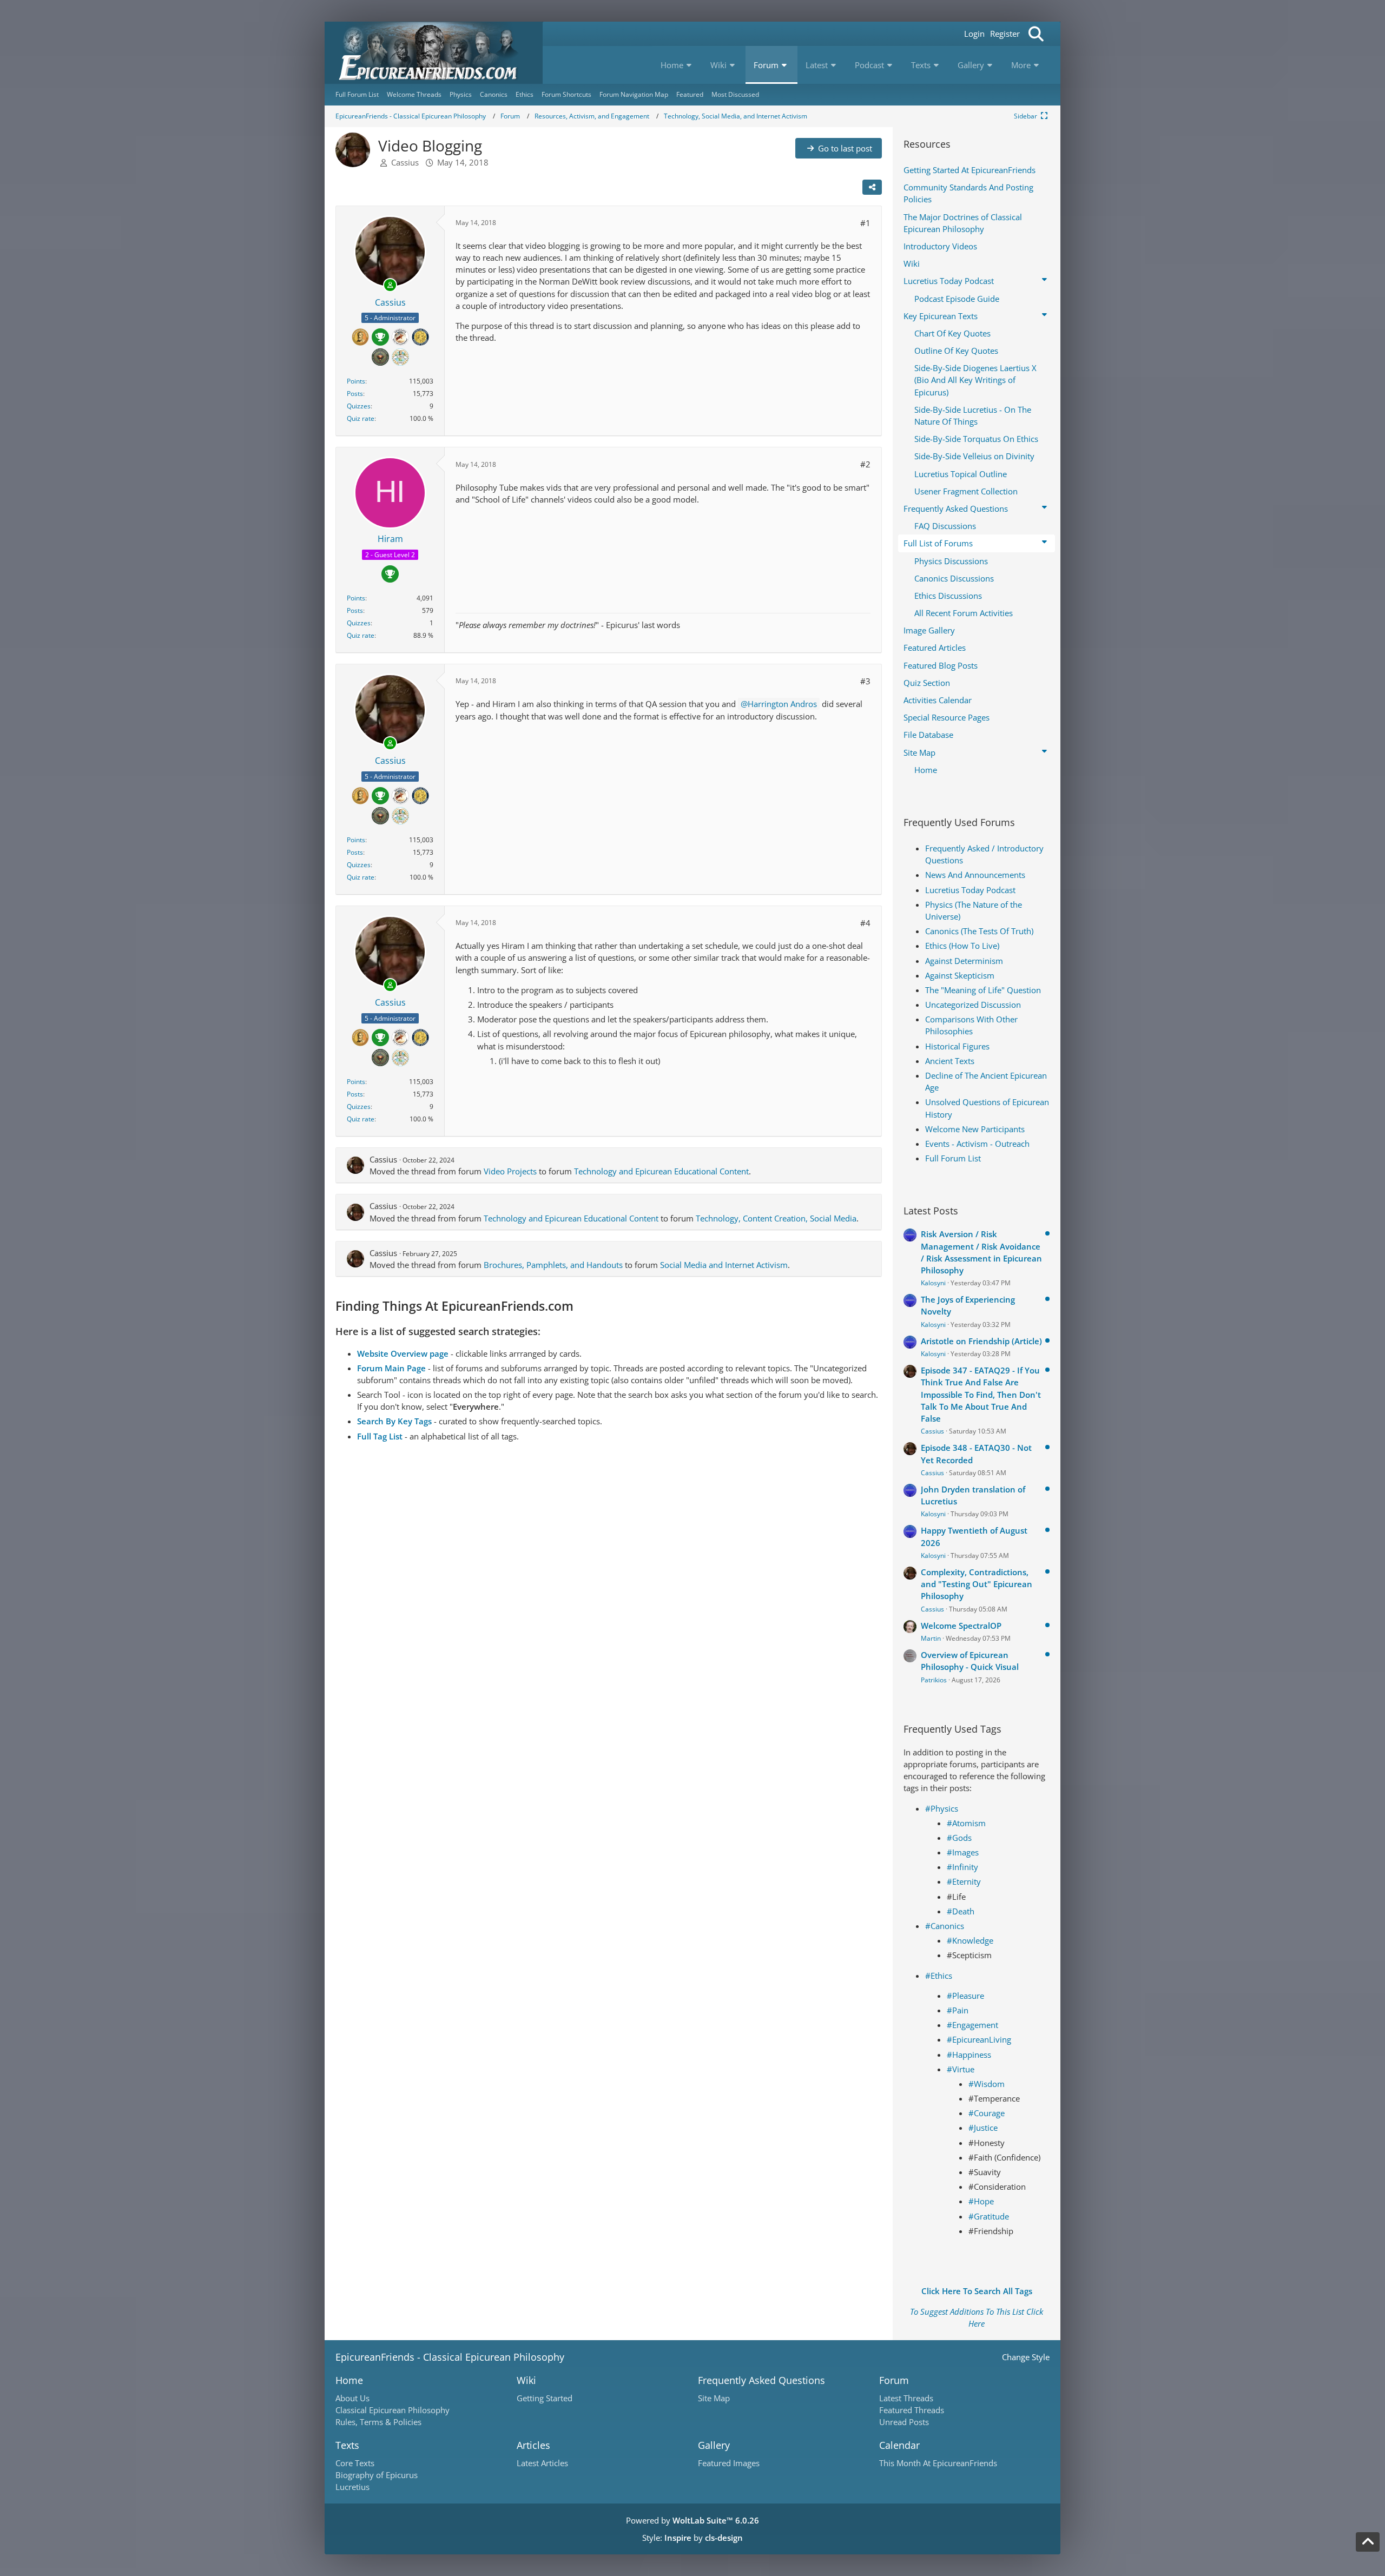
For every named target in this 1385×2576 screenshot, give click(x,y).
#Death (961, 1911)
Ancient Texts (950, 1061)
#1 (865, 223)
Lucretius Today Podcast (970, 890)
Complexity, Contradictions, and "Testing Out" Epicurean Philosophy (977, 1584)
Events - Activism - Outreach (977, 1144)
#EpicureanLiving (979, 2039)
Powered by (692, 2520)
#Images (963, 1852)
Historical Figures (957, 1046)
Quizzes (359, 406)
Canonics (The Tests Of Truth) (979, 931)
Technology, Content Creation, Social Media (776, 1218)
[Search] (1036, 34)
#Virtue (961, 2069)
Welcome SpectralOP (961, 1626)
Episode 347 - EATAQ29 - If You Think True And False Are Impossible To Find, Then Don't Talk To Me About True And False (981, 1394)
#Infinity (962, 1867)
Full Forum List (953, 1158)
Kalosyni (933, 1283)
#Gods (959, 1838)
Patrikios (934, 1680)
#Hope (981, 2201)
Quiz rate (361, 418)
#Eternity (964, 1881)
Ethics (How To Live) (962, 946)
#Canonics (945, 1926)
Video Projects (510, 1171)
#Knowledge (970, 1940)
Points (356, 381)
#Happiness (969, 2055)
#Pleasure (965, 1996)
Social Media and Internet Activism (724, 1265)
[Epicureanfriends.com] (434, 53)
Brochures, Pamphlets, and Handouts (553, 1265)
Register (1005, 34)
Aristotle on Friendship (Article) (981, 1341)
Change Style (1026, 2357)
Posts (355, 394)
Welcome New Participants (975, 1129)
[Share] (872, 187)
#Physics (942, 1808)
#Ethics (939, 1976)
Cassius (405, 162)
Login (974, 34)
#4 (865, 923)
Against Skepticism (960, 975)
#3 (865, 681)
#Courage (987, 2113)
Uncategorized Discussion (973, 1005)
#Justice (983, 2128)
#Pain (958, 2010)
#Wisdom (987, 2084)
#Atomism (966, 1823)
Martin (931, 1638)
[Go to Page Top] (1368, 2542)
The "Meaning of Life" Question (983, 990)
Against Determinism (964, 961)
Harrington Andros (782, 704)
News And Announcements (975, 875)
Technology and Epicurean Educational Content (661, 1171)
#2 (865, 464)
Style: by (692, 2538)
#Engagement (972, 2025)
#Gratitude (989, 2216)
